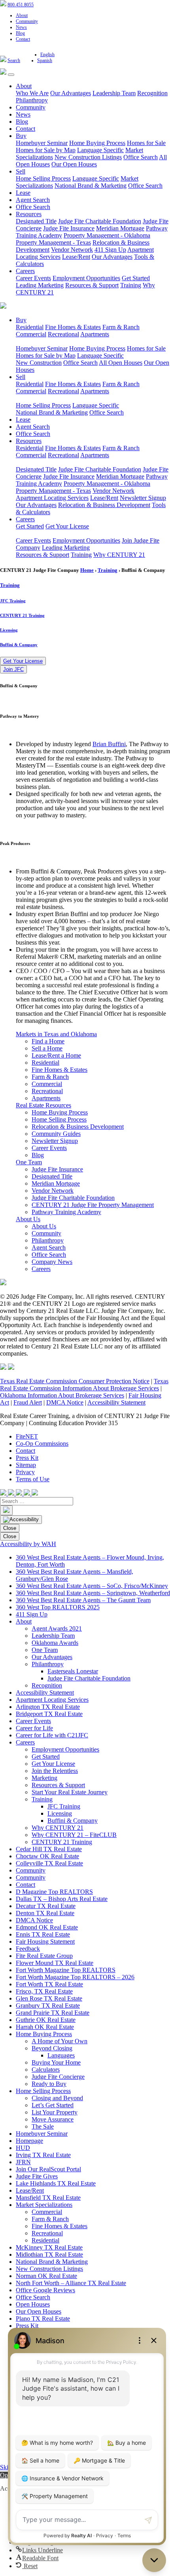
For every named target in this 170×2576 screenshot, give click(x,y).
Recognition (152, 93)
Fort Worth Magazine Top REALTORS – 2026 (75, 1977)
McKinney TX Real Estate (49, 2247)
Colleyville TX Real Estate (49, 1863)
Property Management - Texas (53, 242)
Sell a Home (47, 1048)
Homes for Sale (146, 143)
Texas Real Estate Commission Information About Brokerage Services (84, 1385)
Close (10, 1528)
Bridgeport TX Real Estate (49, 1714)
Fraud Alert (28, 1402)
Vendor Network (72, 250)
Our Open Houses (74, 164)
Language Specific (100, 150)
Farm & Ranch (121, 327)
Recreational (63, 334)
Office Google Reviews (45, 2290)
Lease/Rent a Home (56, 1055)
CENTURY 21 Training (22, 615)
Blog (20, 33)
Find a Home (48, 1041)
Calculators (46, 2070)
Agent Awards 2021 (57, 1628)
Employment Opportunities (86, 278)
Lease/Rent (76, 257)
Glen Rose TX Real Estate (49, 1998)
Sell (21, 171)
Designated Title (36, 221)
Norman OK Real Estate (46, 2276)
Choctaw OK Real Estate (47, 1856)
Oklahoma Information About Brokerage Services (62, 1395)
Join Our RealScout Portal (48, 2169)
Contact (23, 39)
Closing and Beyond (57, 2098)
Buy (21, 136)
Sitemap (26, 1465)
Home (87, 570)
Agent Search (33, 200)
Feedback (28, 1949)
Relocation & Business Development (104, 505)
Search (14, 60)
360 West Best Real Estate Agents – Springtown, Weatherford (93, 1593)
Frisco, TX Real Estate (44, 1991)
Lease (23, 193)
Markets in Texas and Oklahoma (56, 1034)
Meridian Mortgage (120, 228)
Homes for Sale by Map (46, 150)
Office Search (141, 157)
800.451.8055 (21, 5)
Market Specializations (44, 2205)
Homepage (29, 2141)
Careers (25, 271)
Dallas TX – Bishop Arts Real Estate (62, 1899)
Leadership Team (114, 93)
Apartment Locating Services (52, 498)
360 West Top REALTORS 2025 (58, 1607)
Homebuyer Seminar (42, 143)
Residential (30, 327)
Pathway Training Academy (66, 1212)
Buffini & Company (19, 645)
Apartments (95, 334)
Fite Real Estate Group (44, 1956)
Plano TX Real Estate (43, 2319)
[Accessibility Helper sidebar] (21, 1520)
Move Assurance (53, 2119)
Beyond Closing (52, 2048)
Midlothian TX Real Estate (49, 2254)
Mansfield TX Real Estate (48, 2198)
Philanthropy (32, 100)
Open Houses (33, 2304)
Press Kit (27, 1458)
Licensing (9, 630)
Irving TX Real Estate (43, 2155)
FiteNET (27, 1436)
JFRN (23, 2162)
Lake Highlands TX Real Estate (56, 2183)
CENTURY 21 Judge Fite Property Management (93, 1205)
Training (131, 285)
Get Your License (67, 526)
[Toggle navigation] (11, 75)
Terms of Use (33, 1479)
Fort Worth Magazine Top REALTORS (66, 1970)
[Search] (6, 1510)
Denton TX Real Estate (45, 1913)
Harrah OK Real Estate (45, 2027)
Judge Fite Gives (37, 2176)
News (21, 27)
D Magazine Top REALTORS (54, 1892)
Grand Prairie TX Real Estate (53, 2013)
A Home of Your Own (59, 2041)
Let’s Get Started (53, 2105)
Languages (61, 2055)
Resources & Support (92, 285)
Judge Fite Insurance (69, 228)
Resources (29, 214)
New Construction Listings (88, 157)
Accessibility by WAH (28, 1544)
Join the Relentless (55, 1771)
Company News (52, 1262)
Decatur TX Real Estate (46, 1906)
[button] (39, 2550)
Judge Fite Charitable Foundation (100, 221)
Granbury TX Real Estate (48, 2006)
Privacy (25, 1472)
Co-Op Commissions (42, 1444)
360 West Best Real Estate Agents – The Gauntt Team (83, 1600)
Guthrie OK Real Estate (46, 2020)
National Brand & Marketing (91, 186)
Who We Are (32, 93)
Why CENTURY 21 (119, 555)
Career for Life (34, 1728)
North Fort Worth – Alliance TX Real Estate (71, 2283)
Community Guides (56, 1134)
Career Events (33, 278)
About (22, 15)
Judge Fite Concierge (58, 2077)
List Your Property (55, 2112)
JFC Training (13, 601)
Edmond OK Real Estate (47, 1927)
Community (27, 21)
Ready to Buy (49, 2084)
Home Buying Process (97, 143)
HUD (23, 2148)
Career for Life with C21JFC (52, 1735)
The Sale (43, 2126)
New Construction (39, 363)
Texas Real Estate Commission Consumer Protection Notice (75, 1381)
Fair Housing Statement (45, 1941)
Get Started (136, 278)
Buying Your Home (56, 2062)
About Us (28, 1219)
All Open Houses (121, 363)
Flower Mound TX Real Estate (55, 1963)
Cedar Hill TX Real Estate (49, 1849)
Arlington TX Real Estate (48, 1707)
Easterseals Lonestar (73, 1671)
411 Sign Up (110, 250)
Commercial (31, 334)
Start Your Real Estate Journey (70, 1792)
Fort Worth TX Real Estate (49, 1984)
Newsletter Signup (143, 498)
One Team (29, 1162)
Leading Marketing (40, 285)
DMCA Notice (65, 1402)
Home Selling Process (43, 178)
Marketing (44, 1778)
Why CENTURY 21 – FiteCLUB (74, 1835)
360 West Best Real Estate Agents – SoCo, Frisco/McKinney (92, 1586)
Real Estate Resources (43, 1105)
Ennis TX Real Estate (43, 1934)
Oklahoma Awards (55, 1643)
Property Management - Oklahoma (107, 235)
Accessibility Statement (116, 1402)
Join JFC (13, 669)
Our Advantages (71, 93)
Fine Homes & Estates (73, 327)
